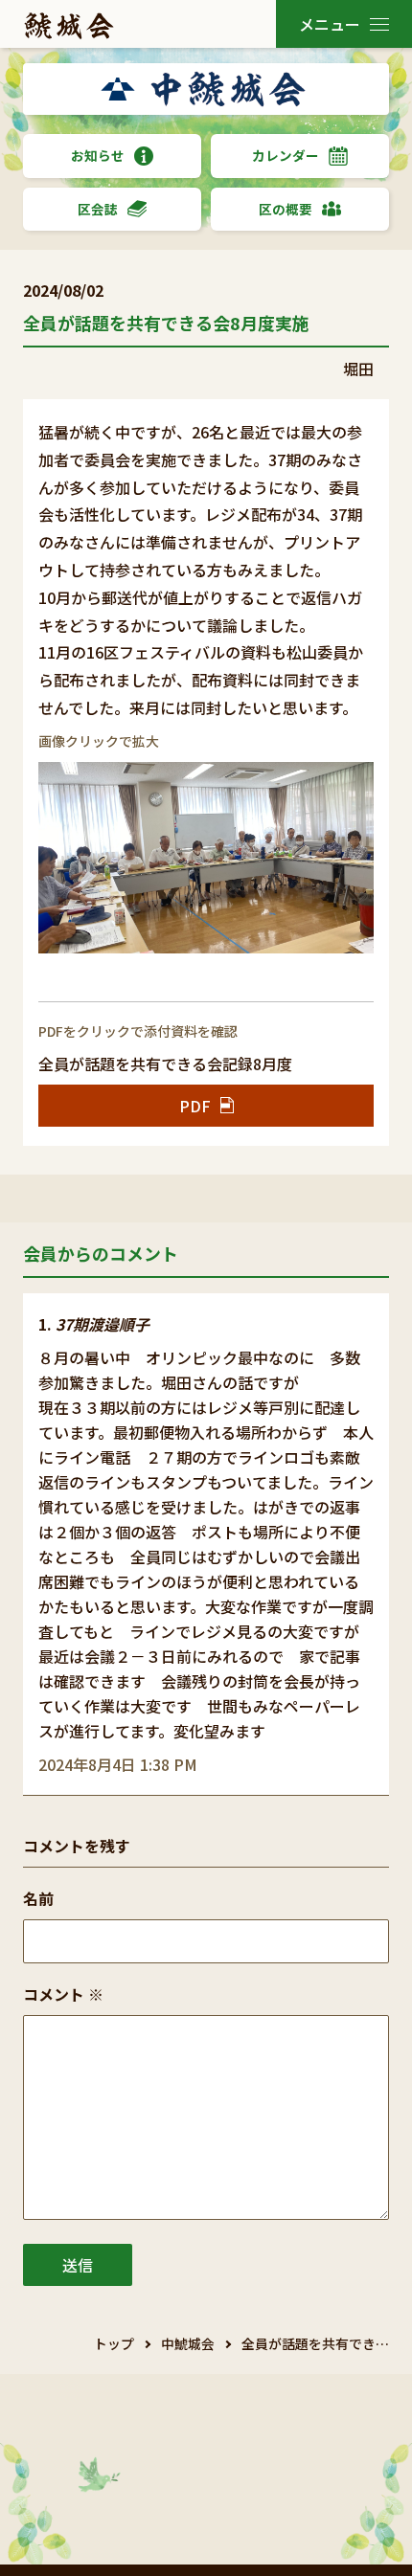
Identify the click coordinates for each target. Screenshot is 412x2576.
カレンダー (286, 155)
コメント (63, 1994)
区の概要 (286, 209)
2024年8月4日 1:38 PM (118, 1764)
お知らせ (98, 155)
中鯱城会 (188, 2343)
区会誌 (98, 209)
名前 (38, 1898)
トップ (114, 2343)
